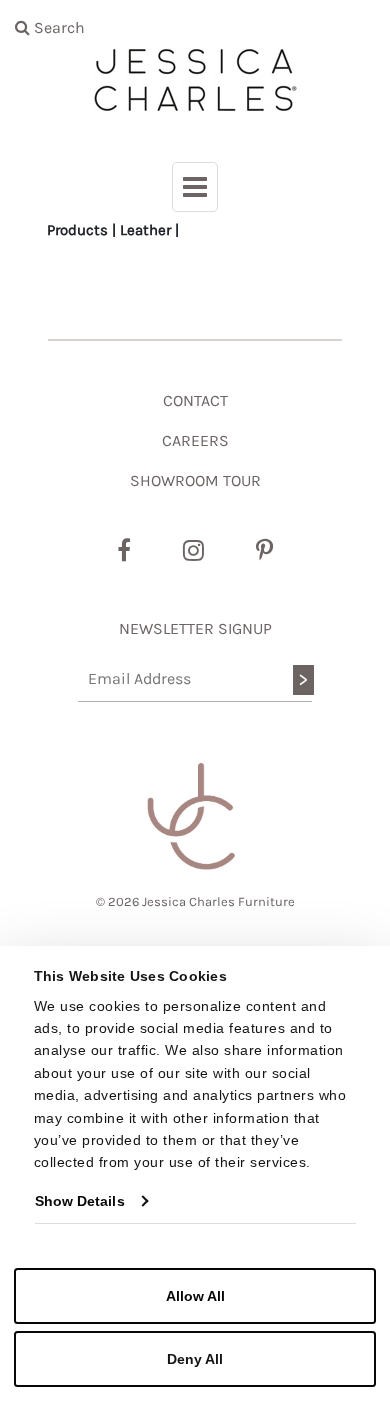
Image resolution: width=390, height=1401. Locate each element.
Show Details (80, 1201)
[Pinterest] (264, 551)
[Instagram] (193, 551)
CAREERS (195, 440)
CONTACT (195, 400)
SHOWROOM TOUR (195, 480)
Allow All (195, 1296)
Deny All (195, 1359)
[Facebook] (124, 551)
